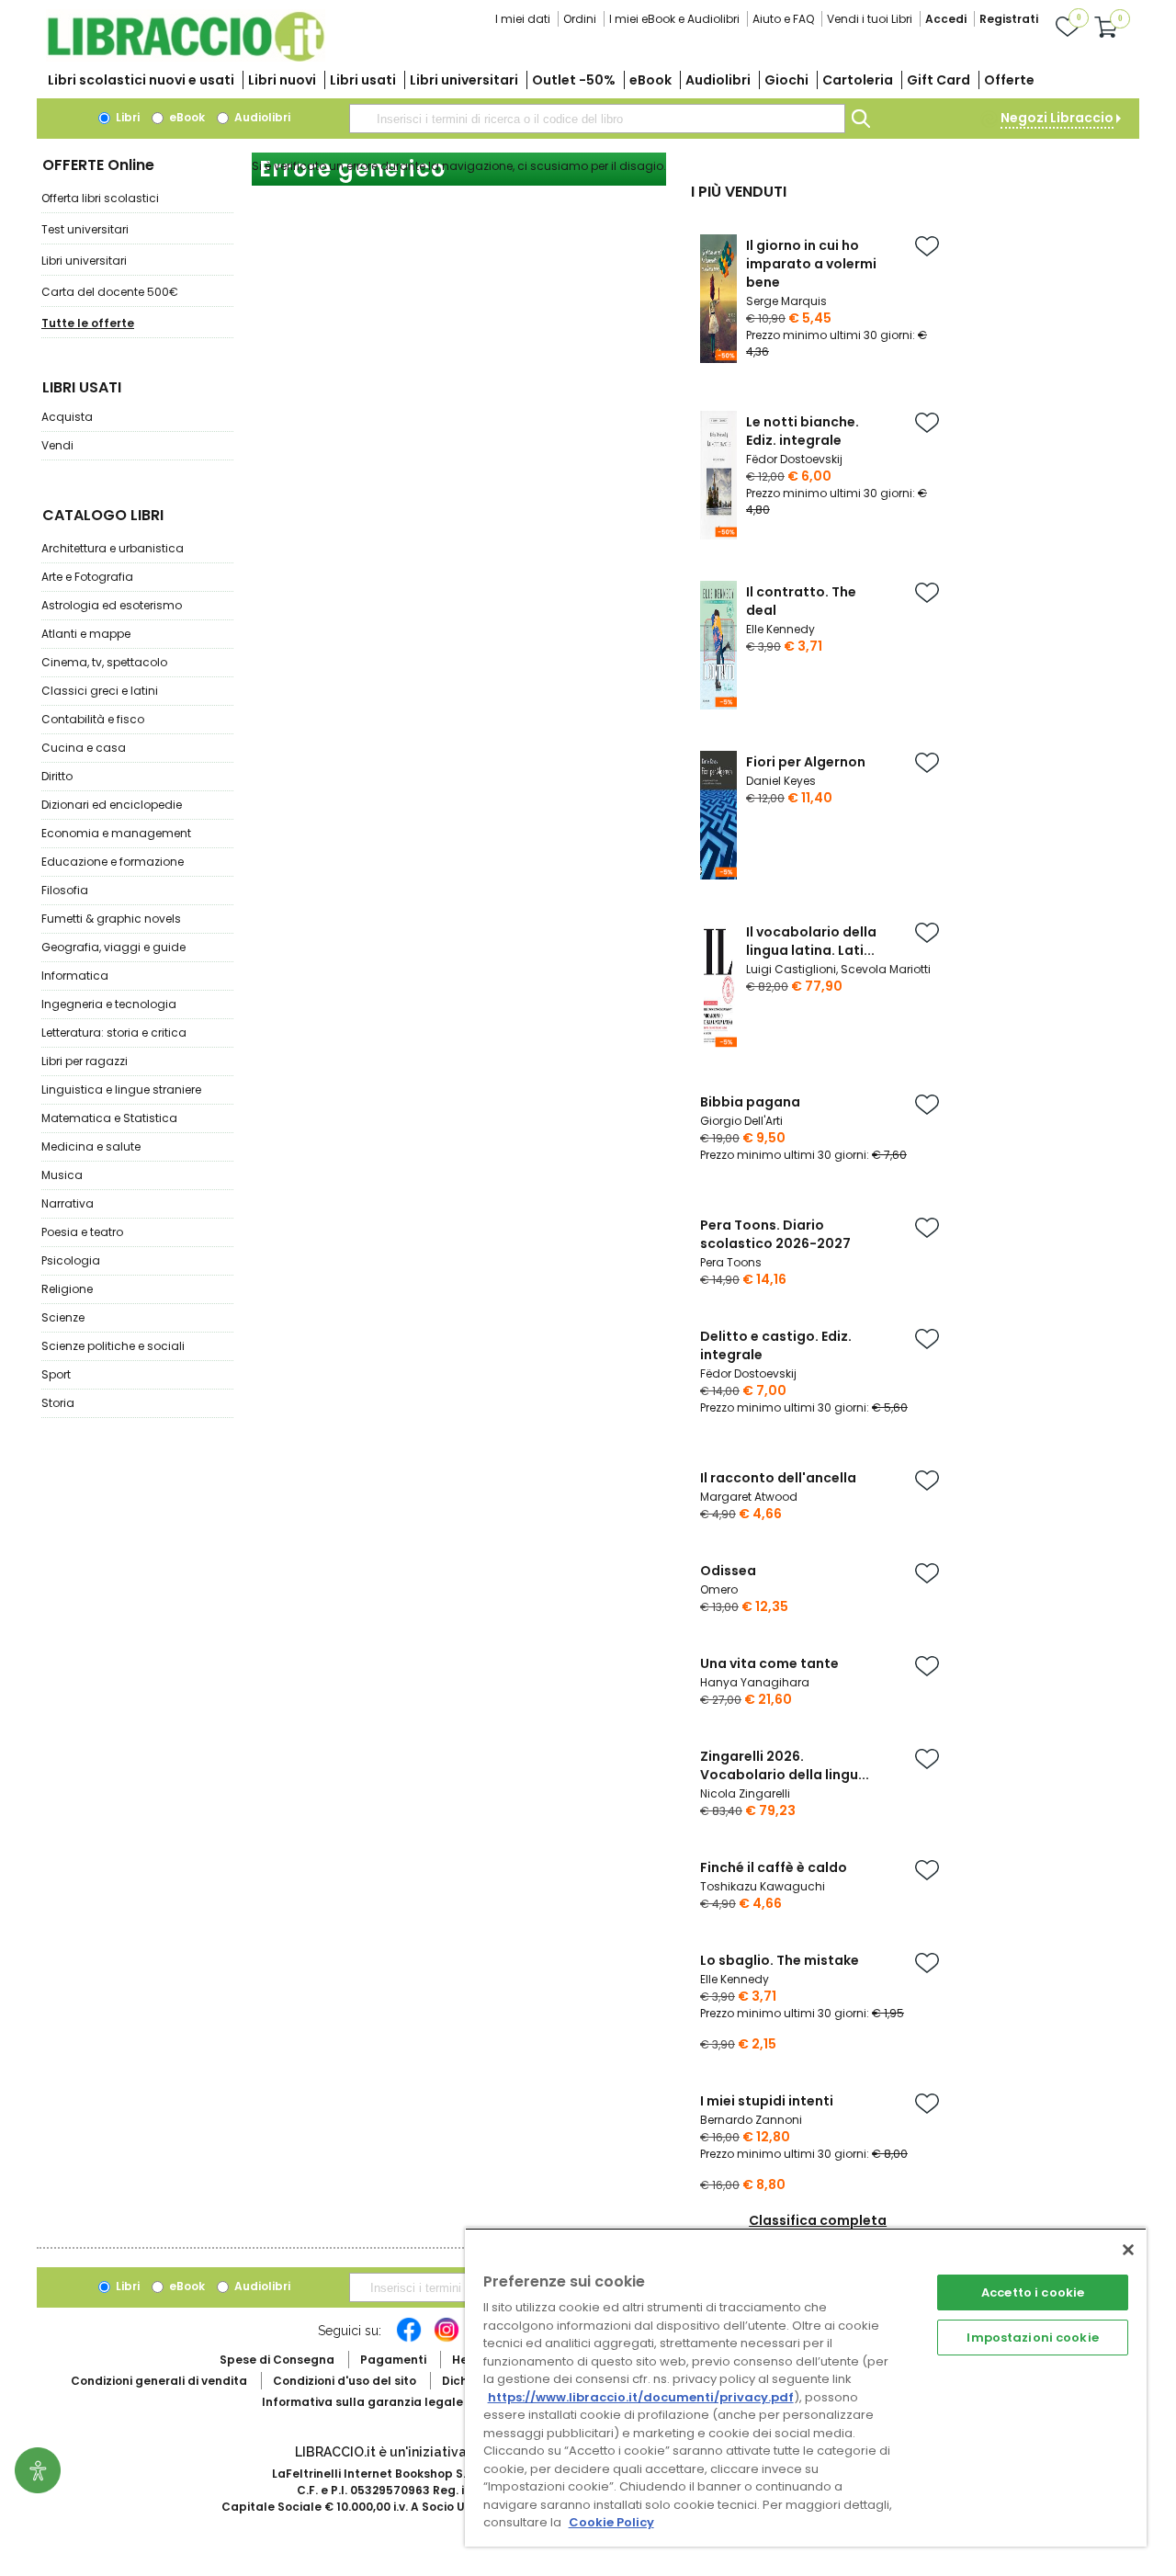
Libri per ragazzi (85, 1061)
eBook (650, 80)
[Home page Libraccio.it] (186, 57)
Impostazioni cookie (1032, 2338)
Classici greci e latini (100, 691)
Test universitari (85, 229)
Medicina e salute (91, 1146)
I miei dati (523, 19)
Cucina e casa (84, 748)
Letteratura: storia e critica (114, 1033)
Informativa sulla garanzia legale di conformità (404, 2402)
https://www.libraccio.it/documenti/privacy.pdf (641, 2397)
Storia (58, 1403)
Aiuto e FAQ (783, 19)
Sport (56, 1374)
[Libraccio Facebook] (409, 2339)
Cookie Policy (611, 2522)
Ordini (580, 19)
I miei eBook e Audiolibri (674, 19)
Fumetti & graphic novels (111, 919)
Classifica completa (818, 2220)
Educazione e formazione (113, 862)
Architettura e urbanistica (113, 548)
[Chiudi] (1128, 2250)
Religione (67, 1289)
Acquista (67, 417)
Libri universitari (464, 80)
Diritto (57, 776)
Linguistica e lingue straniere (121, 1089)
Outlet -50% (574, 80)
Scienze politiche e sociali (113, 1346)
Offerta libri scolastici (100, 198)
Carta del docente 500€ (110, 292)
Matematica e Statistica (109, 1118)
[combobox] (597, 119)
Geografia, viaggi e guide (113, 947)
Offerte (1009, 80)
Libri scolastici (141, 80)
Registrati (1009, 19)
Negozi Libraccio (1057, 118)
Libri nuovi (282, 80)
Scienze (63, 1317)
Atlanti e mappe (86, 634)
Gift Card (939, 80)
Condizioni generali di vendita (159, 2381)
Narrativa (68, 1203)
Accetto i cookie (1033, 2292)
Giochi (786, 80)
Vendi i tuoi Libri (870, 19)
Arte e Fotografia (87, 577)
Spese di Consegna (277, 2360)
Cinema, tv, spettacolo (104, 662)
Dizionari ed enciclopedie (112, 805)
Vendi (57, 445)
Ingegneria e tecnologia (109, 1004)
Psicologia (71, 1260)
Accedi (946, 19)
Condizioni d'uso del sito (345, 2381)
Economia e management (116, 833)
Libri (126, 117)
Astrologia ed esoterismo (112, 605)
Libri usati (363, 80)
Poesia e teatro (82, 1232)
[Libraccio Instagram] (447, 2339)
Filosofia (65, 890)
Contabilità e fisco (93, 719)
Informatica (75, 976)
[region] (806, 2387)
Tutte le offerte (88, 323)
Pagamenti (393, 2360)
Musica (62, 1175)
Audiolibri (718, 80)
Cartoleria (858, 80)
